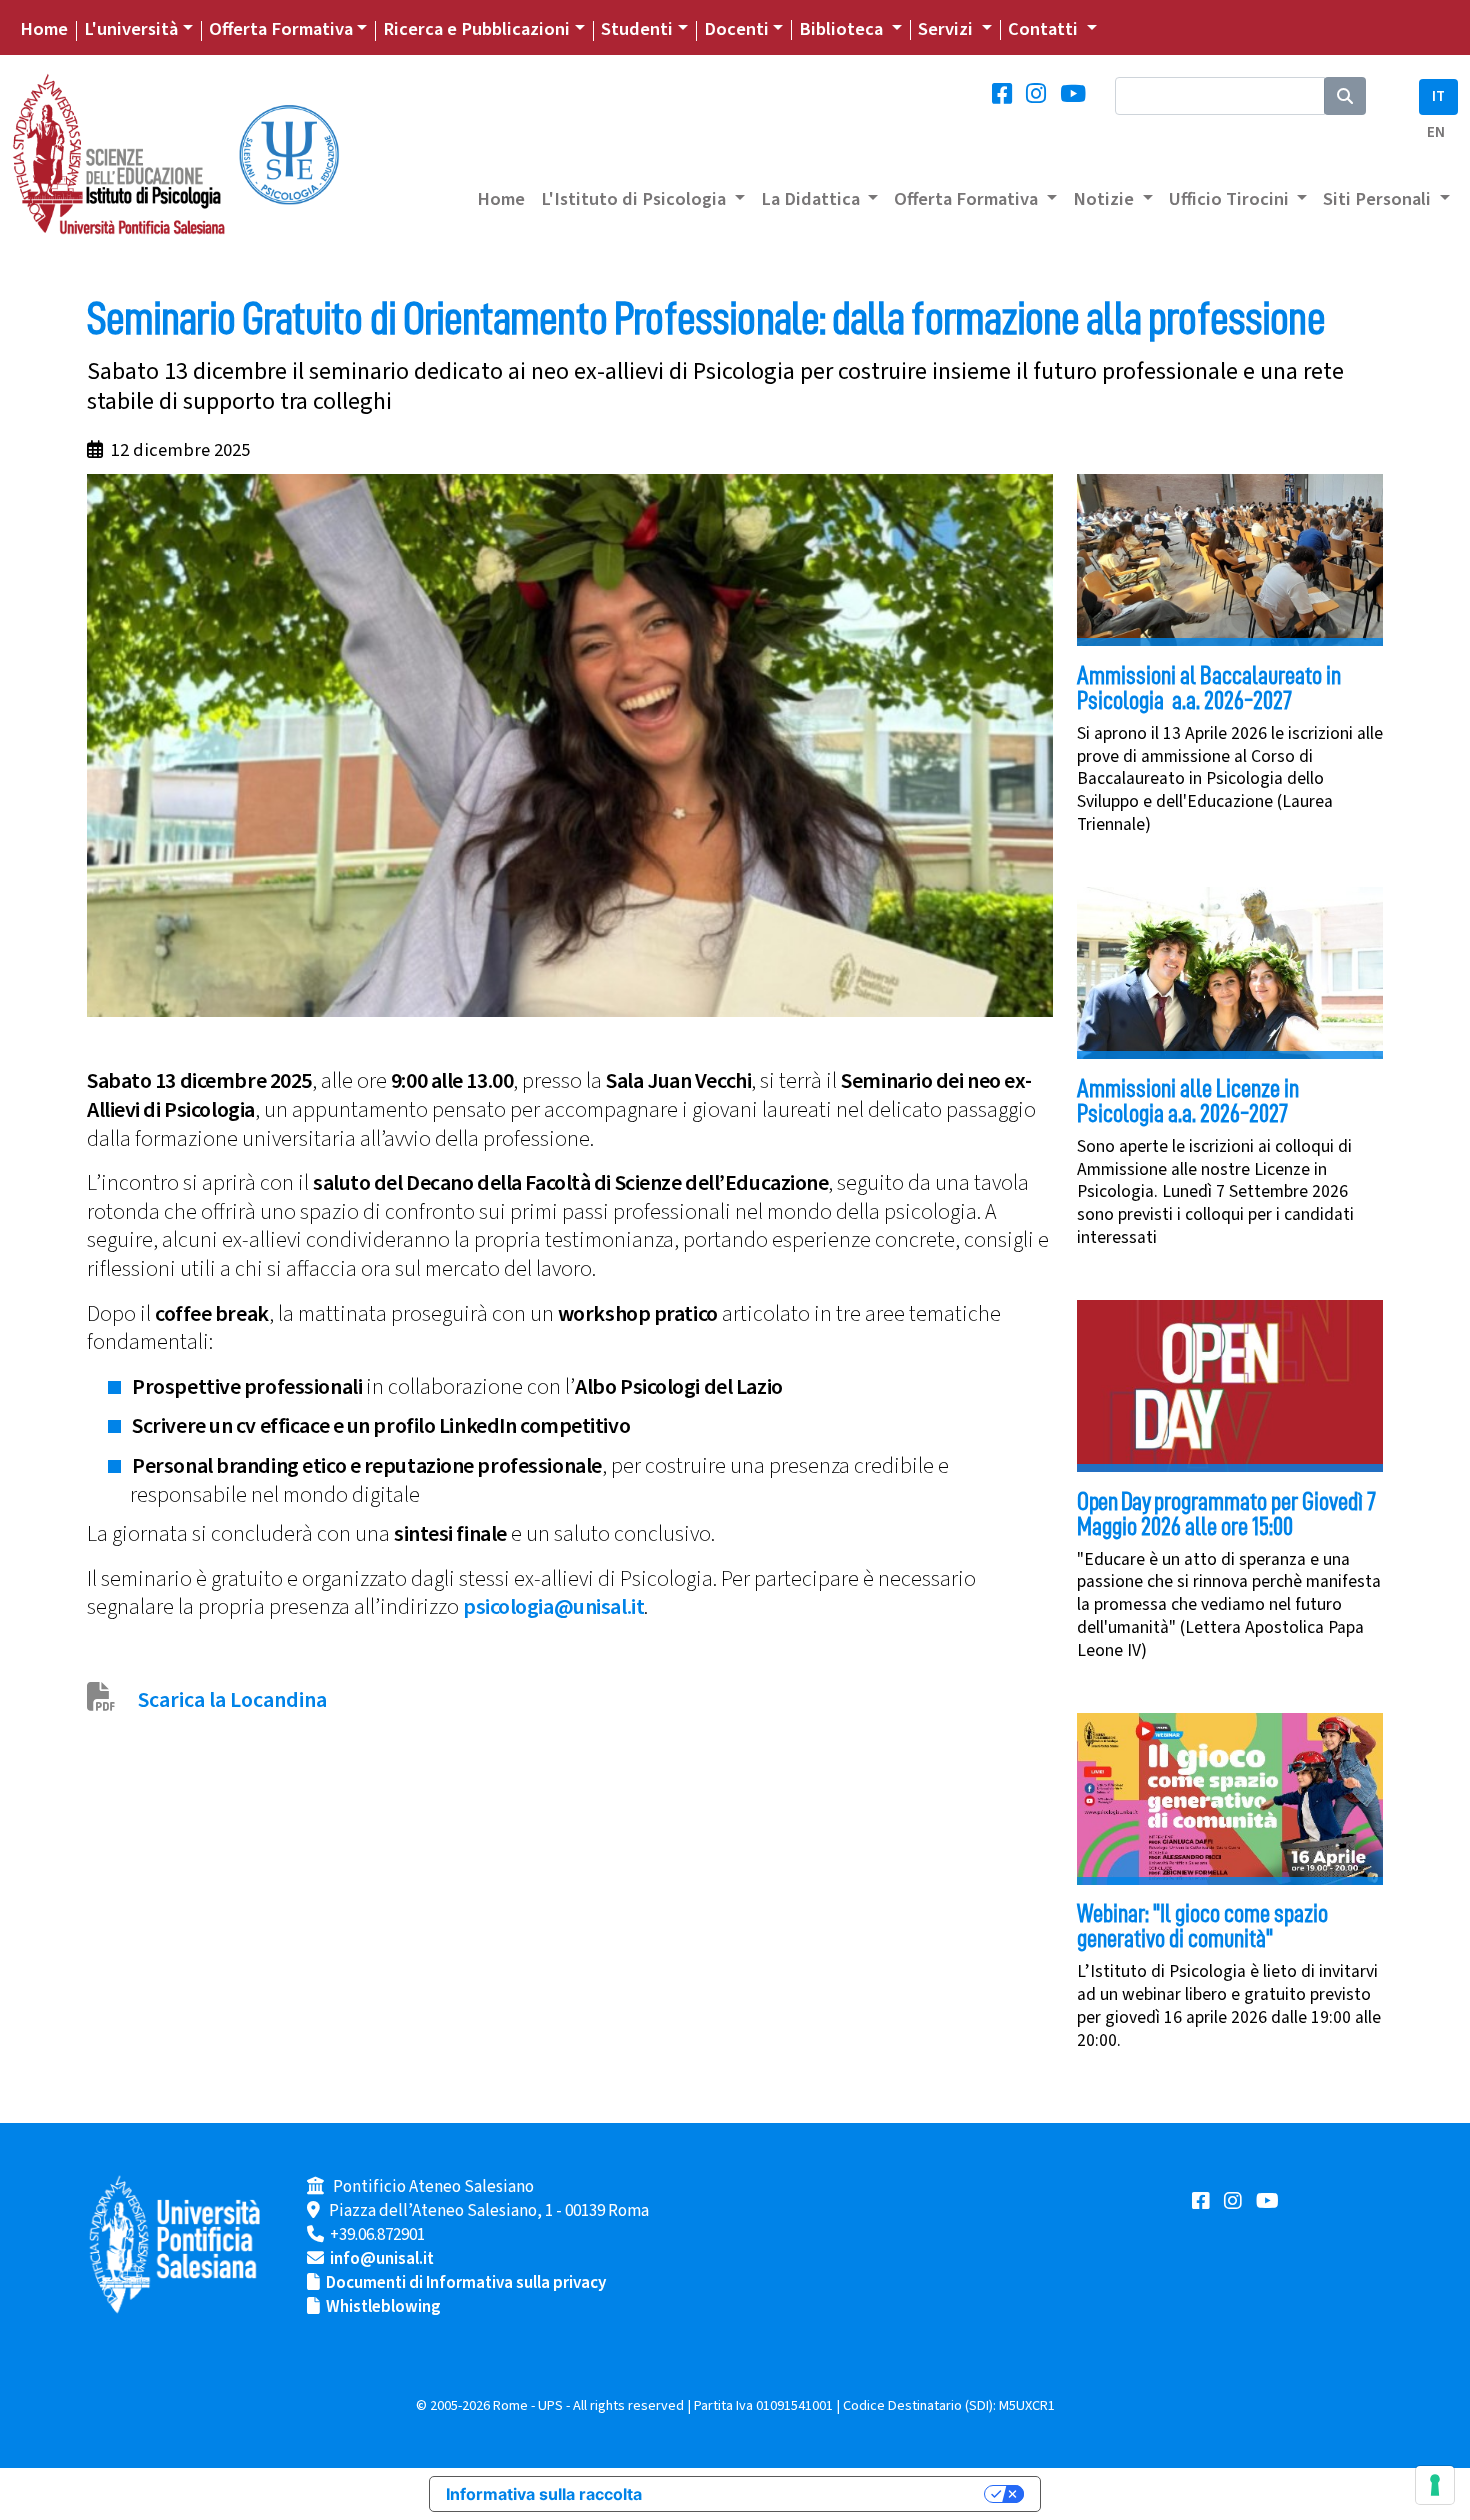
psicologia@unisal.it (553, 1607)
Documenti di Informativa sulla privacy (466, 2283)
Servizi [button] (947, 29)
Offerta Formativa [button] (968, 199)
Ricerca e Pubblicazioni (476, 29)
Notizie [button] (1105, 199)
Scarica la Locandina (232, 1700)
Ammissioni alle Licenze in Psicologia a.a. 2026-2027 (1188, 1101)
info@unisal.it (382, 2259)
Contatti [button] (1045, 29)
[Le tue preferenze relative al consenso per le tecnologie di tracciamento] (1435, 2485)
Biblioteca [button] (843, 29)
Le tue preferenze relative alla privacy (823, 2494)
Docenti (736, 29)
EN (1436, 132)
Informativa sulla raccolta (544, 2494)
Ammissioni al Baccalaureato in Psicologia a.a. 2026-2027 (1209, 688)
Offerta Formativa (281, 29)
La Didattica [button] (812, 199)
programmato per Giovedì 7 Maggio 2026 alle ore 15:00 (1226, 1514)
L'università (131, 29)
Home (44, 29)
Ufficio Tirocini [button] (1231, 199)
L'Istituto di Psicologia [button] (635, 199)
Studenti (637, 29)
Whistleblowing (383, 2307)
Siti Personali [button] (1379, 199)
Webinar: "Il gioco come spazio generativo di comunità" (1202, 1926)
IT (1438, 96)
